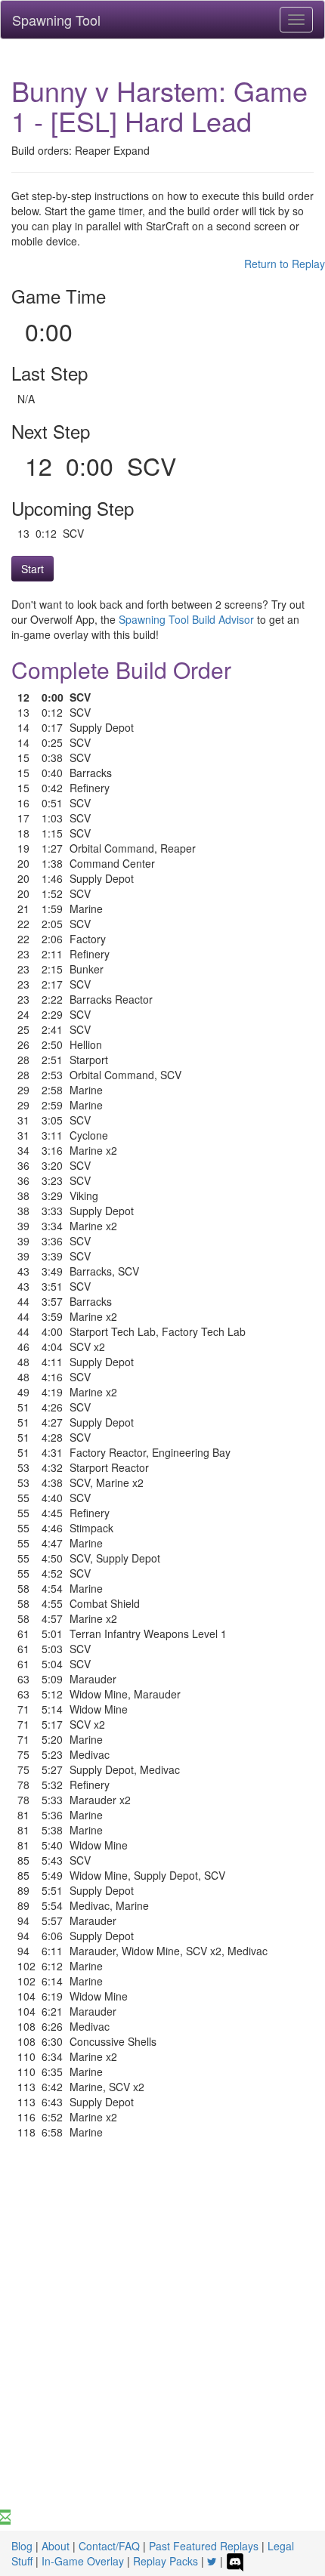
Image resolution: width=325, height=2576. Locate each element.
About (56, 2546)
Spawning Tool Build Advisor (186, 619)
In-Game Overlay (83, 2561)
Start (32, 569)
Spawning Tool (56, 20)
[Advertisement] (162, 2340)
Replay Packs (166, 2561)
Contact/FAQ (109, 2546)
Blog (22, 2546)
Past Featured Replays (204, 2546)
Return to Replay (285, 264)
